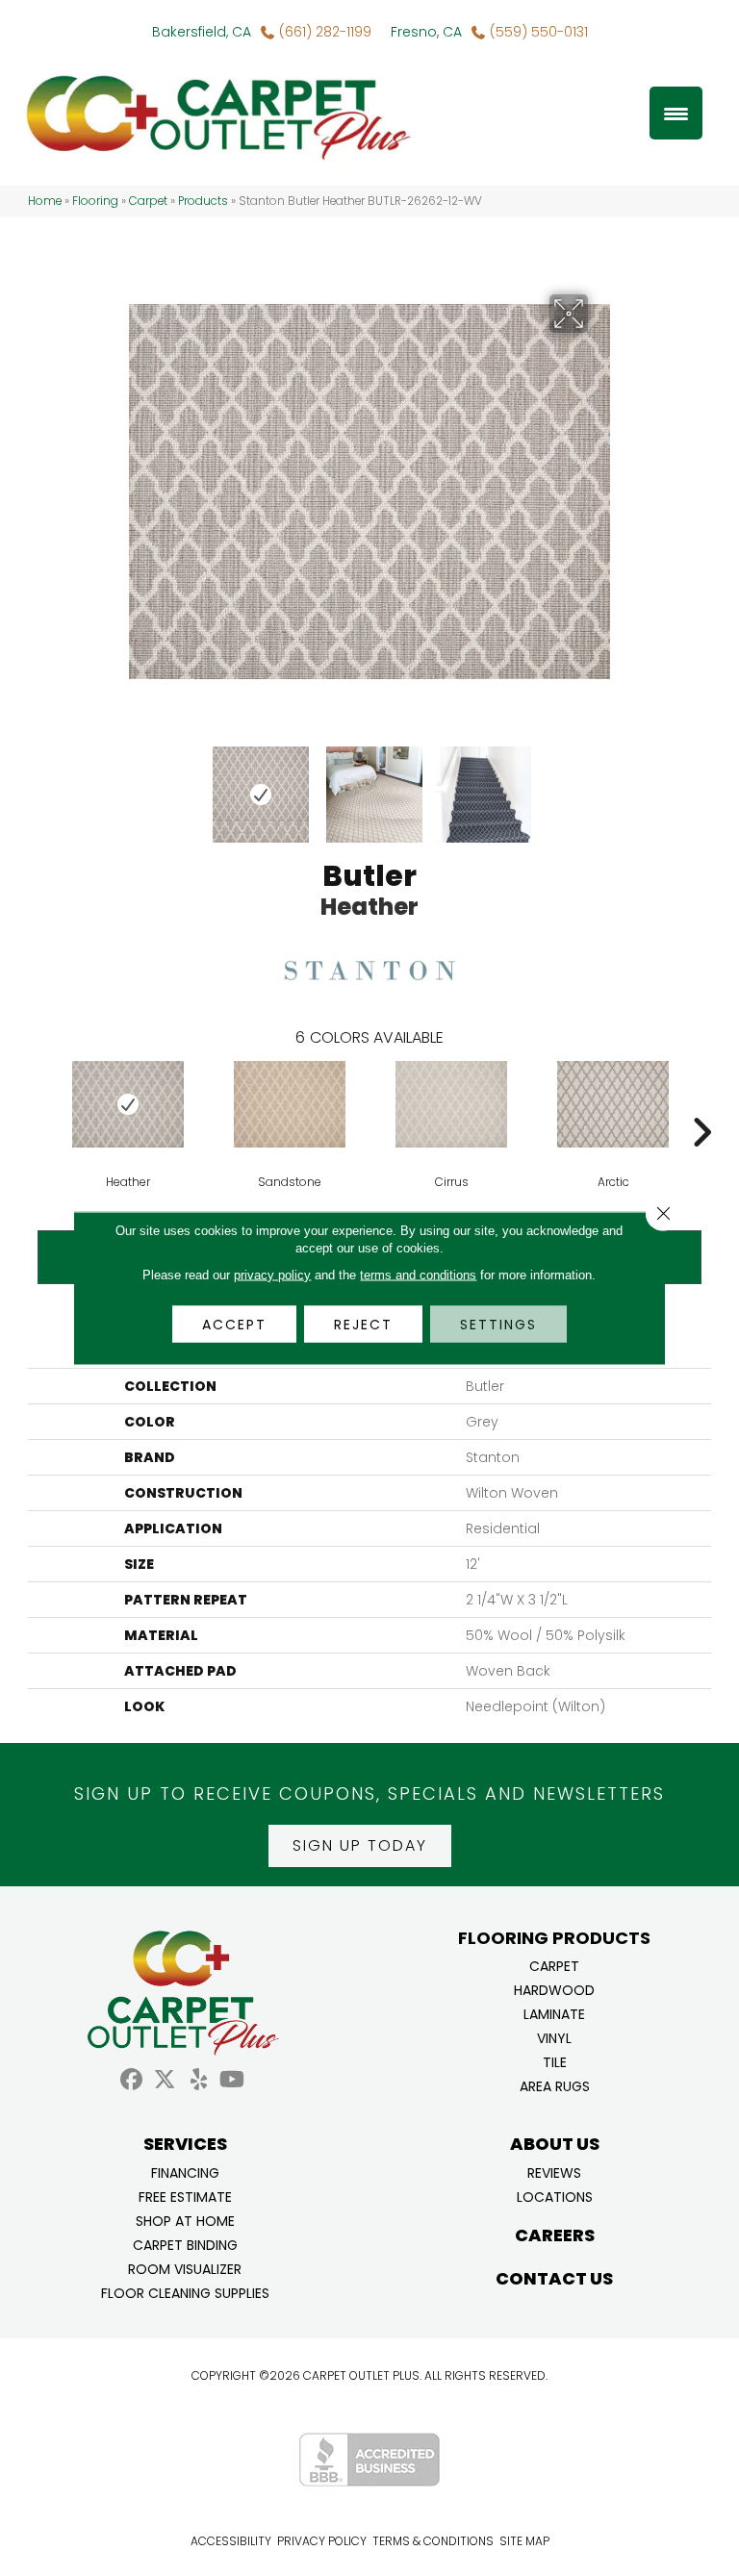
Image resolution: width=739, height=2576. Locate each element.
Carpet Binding (185, 2244)
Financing (185, 2172)
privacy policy (272, 1275)
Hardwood (554, 1989)
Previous (139, 785)
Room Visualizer (185, 2268)
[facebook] (131, 2080)
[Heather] (128, 1104)
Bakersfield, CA (202, 32)
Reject (363, 1325)
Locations (555, 2196)
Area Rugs (555, 2085)
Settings (498, 1325)
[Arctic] (613, 1104)
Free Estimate (185, 2196)
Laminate (554, 2013)
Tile (555, 2061)
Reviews (554, 2172)
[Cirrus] (451, 1104)
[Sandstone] (290, 1104)
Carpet (148, 201)
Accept (234, 1325)
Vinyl (554, 2037)
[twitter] (165, 2080)
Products (203, 201)
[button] (360, 1846)
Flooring (95, 201)
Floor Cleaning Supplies (185, 2292)
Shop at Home (185, 2220)
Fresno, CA (426, 32)
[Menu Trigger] (676, 113)
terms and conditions (418, 1275)
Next (600, 785)
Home (45, 201)
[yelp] (199, 2080)
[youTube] (232, 2080)
